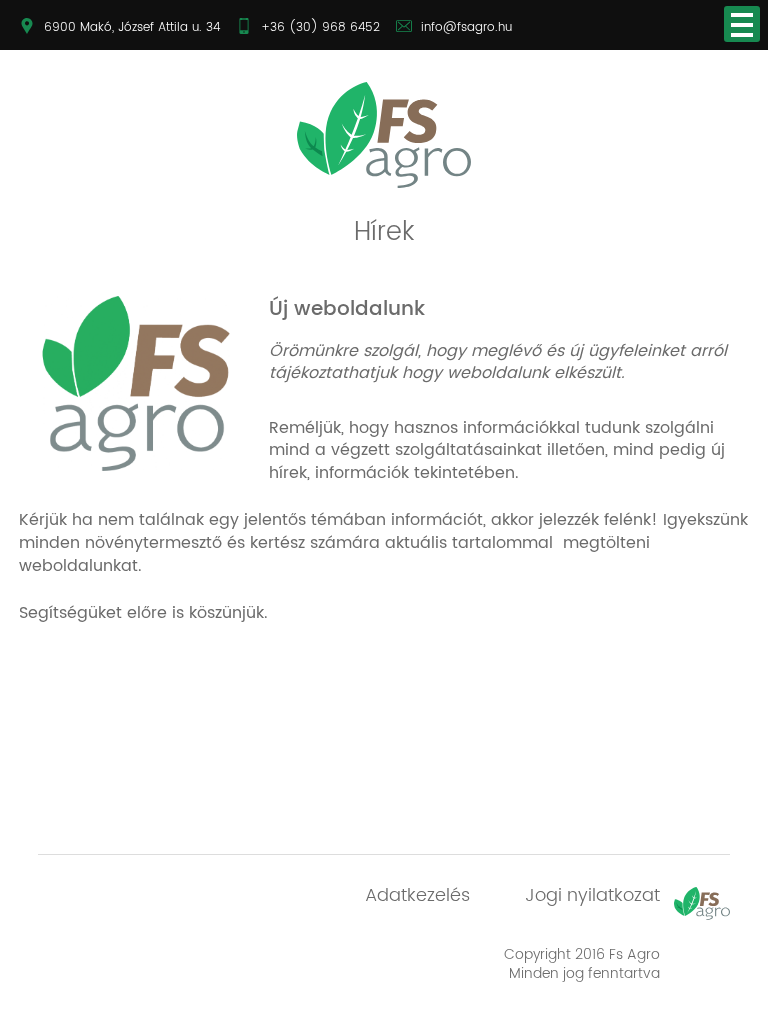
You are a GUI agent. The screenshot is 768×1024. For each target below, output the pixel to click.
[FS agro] (384, 135)
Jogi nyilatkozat (592, 895)
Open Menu (742, 24)
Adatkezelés (417, 895)
